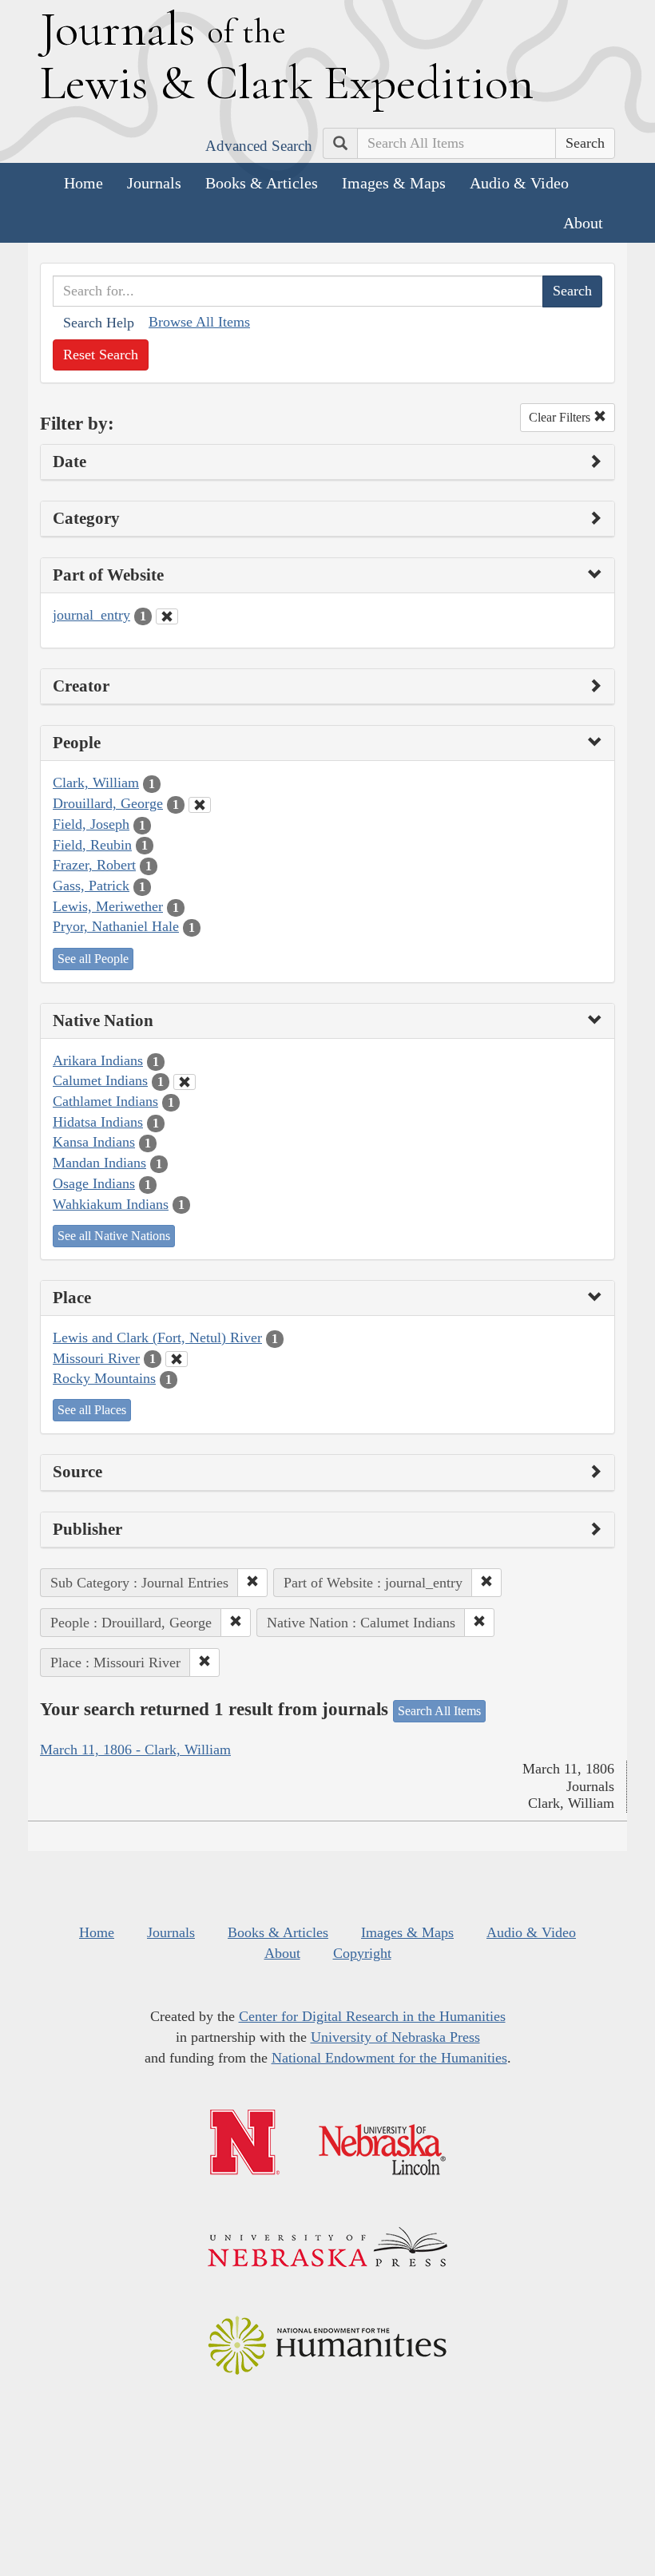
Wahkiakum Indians (111, 1204)
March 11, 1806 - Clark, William (135, 1750)
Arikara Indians (98, 1060)
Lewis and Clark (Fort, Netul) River (157, 1338)
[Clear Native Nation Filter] (185, 1082)
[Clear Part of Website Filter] (167, 616)
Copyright (362, 1953)
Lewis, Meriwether (108, 906)
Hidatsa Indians (98, 1122)
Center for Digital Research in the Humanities (372, 2016)
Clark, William (96, 783)
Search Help (99, 323)
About (583, 223)
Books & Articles (262, 183)
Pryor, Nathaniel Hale (116, 926)
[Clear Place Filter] (177, 1359)
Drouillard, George (108, 803)
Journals (154, 183)
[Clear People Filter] (200, 805)
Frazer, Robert (94, 865)
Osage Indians (94, 1183)
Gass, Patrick (91, 886)
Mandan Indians (99, 1163)
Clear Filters (561, 417)
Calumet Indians (100, 1080)
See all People (93, 959)
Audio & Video (519, 183)
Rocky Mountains (104, 1378)
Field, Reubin (92, 845)
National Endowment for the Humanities (389, 2058)
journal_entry (91, 615)
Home (83, 183)
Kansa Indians (94, 1142)
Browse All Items (199, 322)
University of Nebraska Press (395, 2037)
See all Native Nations (114, 1236)
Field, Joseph (91, 824)
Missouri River (96, 1358)
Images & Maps (394, 183)
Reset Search (101, 355)
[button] (252, 1583)
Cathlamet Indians (105, 1101)
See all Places (92, 1410)
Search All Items (439, 1711)
